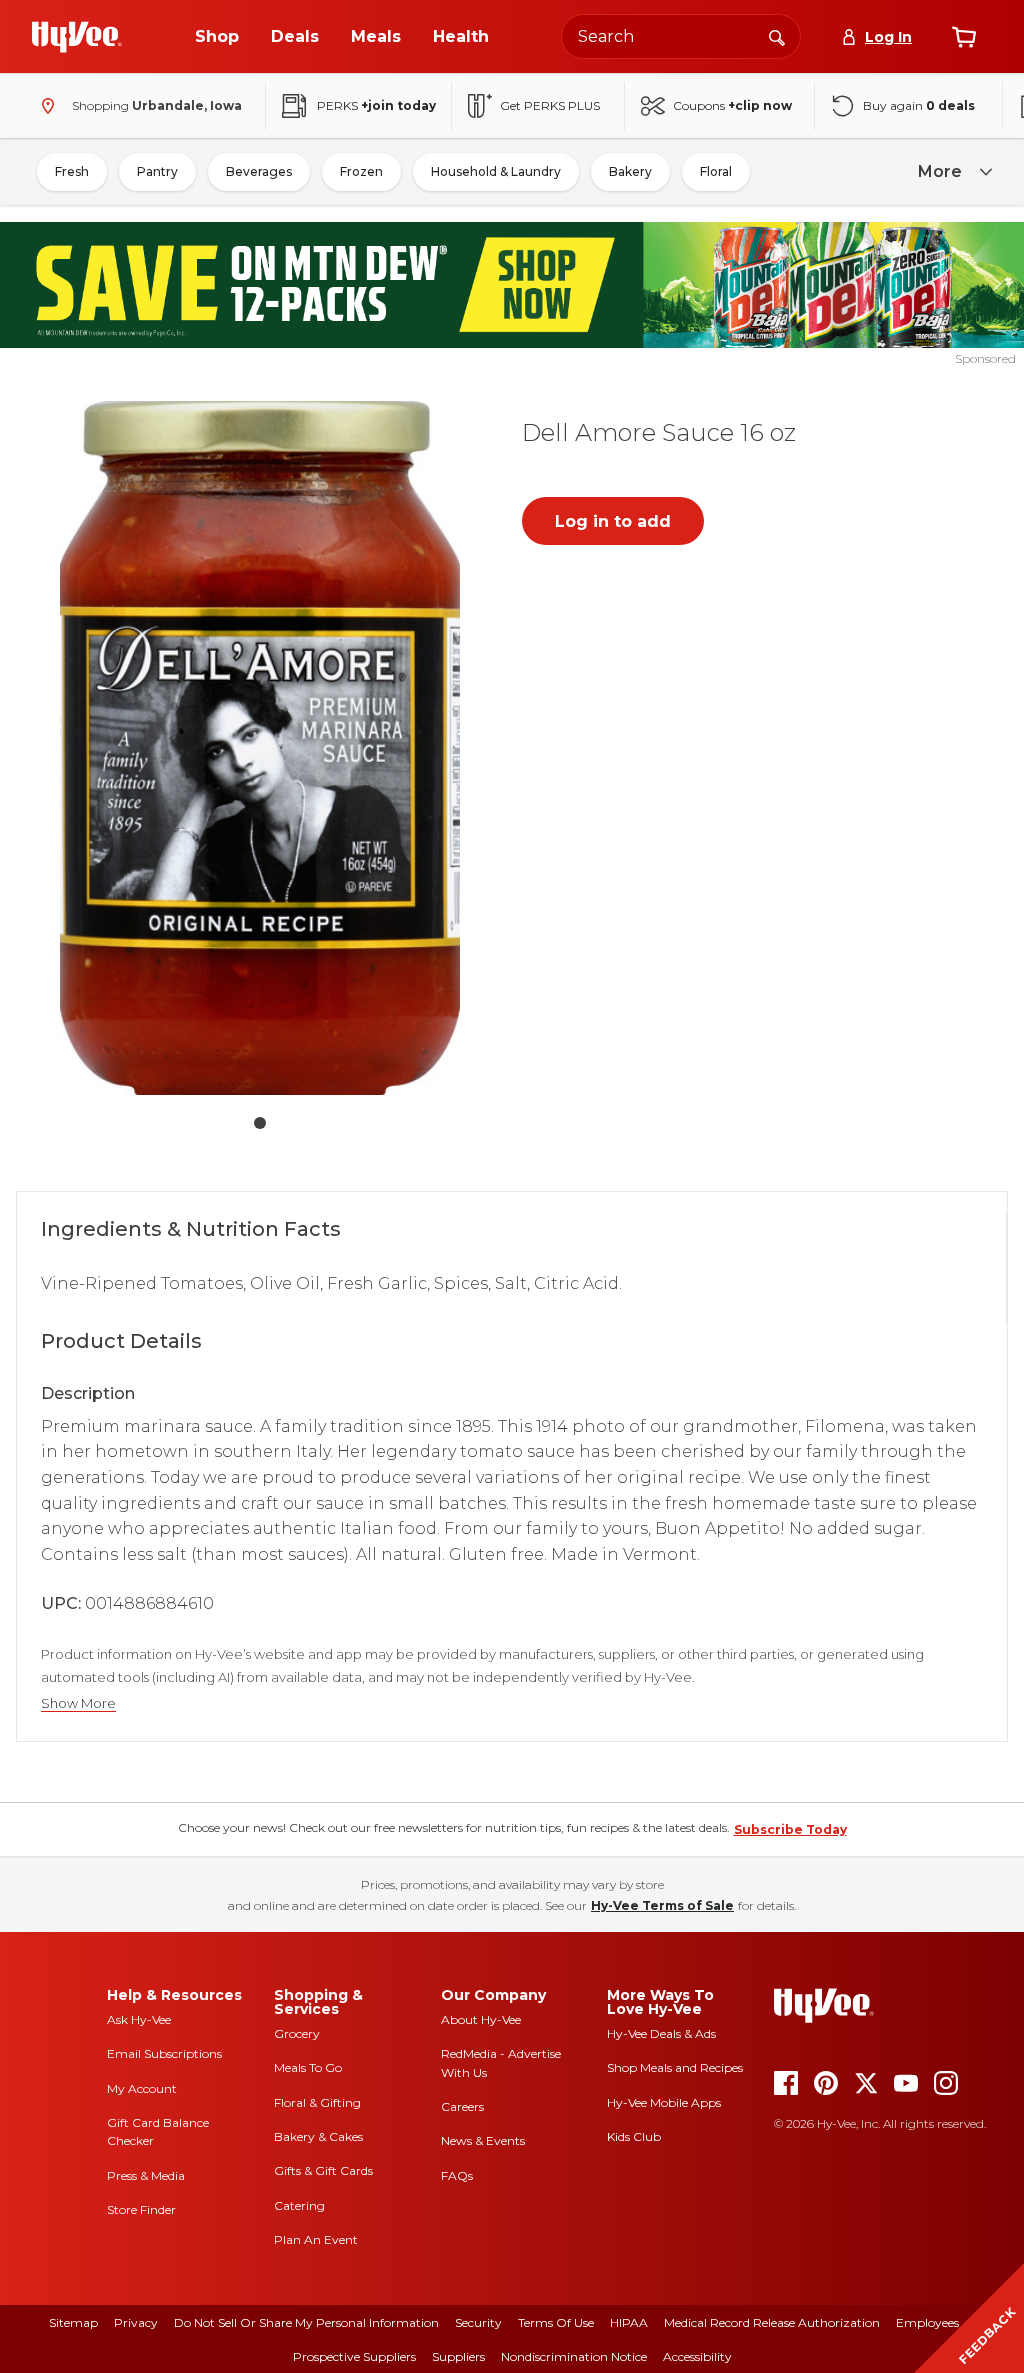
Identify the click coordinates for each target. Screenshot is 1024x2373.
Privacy (136, 2322)
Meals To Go (308, 2067)
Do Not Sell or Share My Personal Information (306, 2322)
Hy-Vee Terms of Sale (662, 1905)
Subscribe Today (790, 1829)
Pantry (157, 171)
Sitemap (73, 2322)
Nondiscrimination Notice (574, 2356)
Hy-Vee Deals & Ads (661, 2033)
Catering (299, 2205)
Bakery (630, 171)
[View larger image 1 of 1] (260, 748)
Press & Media (146, 2175)
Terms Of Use (556, 2322)
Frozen (361, 171)
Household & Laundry (496, 171)
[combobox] (681, 36)
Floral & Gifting (317, 2102)
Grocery (297, 2033)
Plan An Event (316, 2239)
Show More (78, 1703)
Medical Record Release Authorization (772, 2322)
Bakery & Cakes (318, 2136)
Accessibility (697, 2356)
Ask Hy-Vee (139, 2019)
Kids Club (634, 2136)
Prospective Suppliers (354, 2356)
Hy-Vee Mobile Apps (664, 2102)
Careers (462, 2106)
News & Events (483, 2140)
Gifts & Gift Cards (323, 2170)
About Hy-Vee (481, 2019)
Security (478, 2322)
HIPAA (629, 2322)
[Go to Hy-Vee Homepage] (77, 37)
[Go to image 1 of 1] (260, 1123)
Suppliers (458, 2356)
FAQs (457, 2175)
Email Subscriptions (164, 2053)
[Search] (777, 36)
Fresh (72, 171)
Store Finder (141, 2209)
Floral (716, 171)
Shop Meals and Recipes (675, 2067)
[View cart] (964, 37)
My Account (142, 2088)
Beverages (259, 171)
